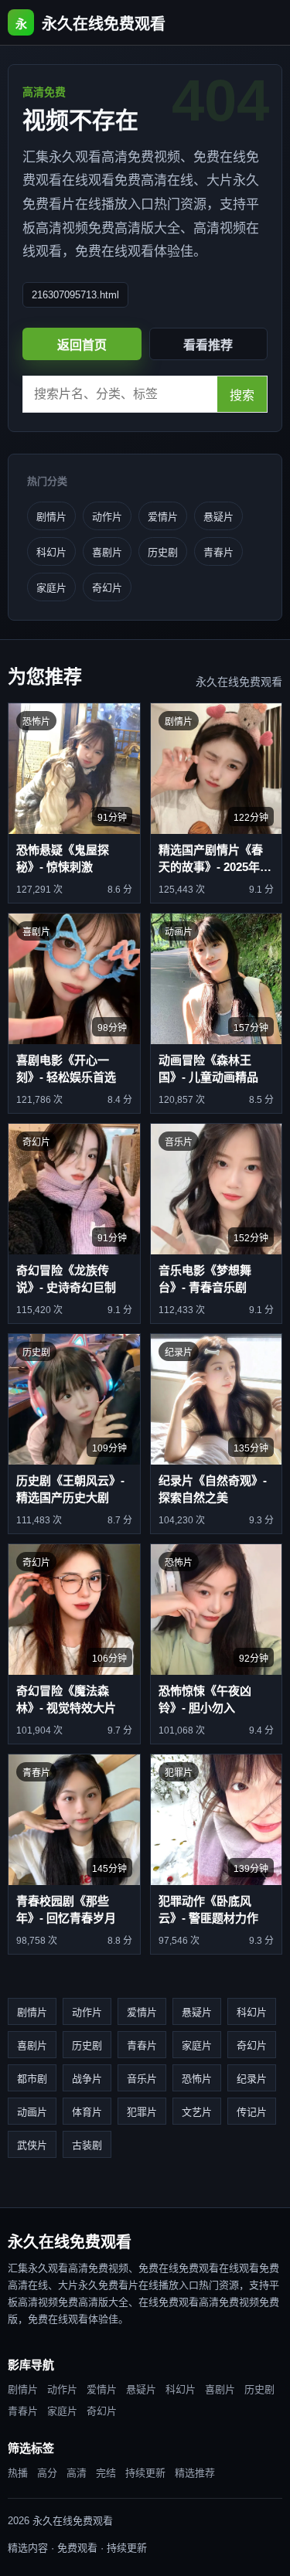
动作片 (107, 517)
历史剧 (163, 552)
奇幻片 (107, 588)
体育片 (87, 2112)
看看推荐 (208, 345)
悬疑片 (218, 517)
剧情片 (51, 517)
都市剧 (32, 2079)
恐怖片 (197, 2079)
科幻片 (51, 552)
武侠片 (32, 2145)
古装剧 (87, 2145)
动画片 (32, 2112)
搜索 (242, 395)
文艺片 (197, 2112)
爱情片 (163, 517)
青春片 (218, 552)
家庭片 (51, 588)
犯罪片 (142, 2112)
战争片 (87, 2079)
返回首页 (82, 345)
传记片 (252, 2112)
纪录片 (252, 2079)
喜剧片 (107, 552)
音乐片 (142, 2079)
